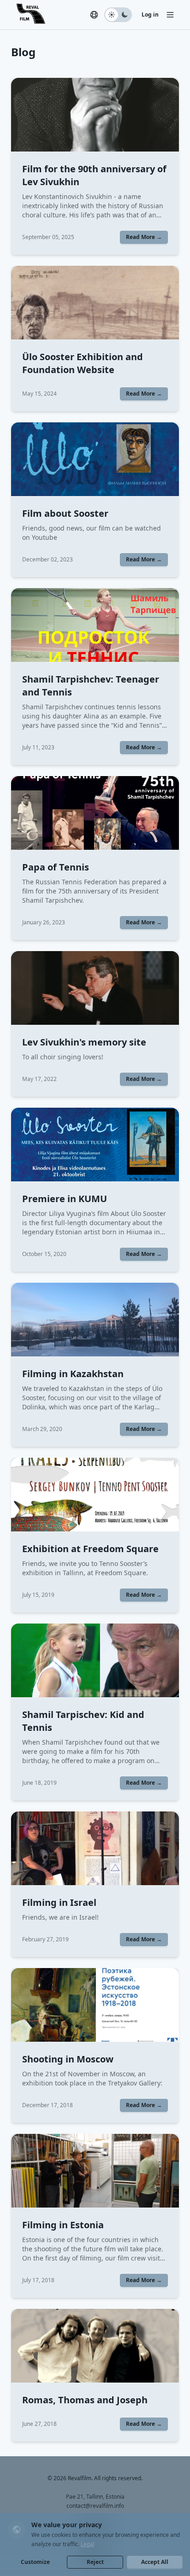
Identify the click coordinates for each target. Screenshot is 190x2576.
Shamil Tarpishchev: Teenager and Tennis (91, 686)
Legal (88, 2544)
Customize (35, 2562)
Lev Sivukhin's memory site (84, 1042)
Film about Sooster (65, 513)
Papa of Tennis (56, 867)
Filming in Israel (59, 1902)
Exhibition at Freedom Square (90, 1549)
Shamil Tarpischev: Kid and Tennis (83, 1721)
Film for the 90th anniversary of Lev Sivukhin (94, 175)
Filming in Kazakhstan (73, 1374)
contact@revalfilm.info (95, 2506)
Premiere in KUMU (65, 1199)
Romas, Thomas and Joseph (85, 2400)
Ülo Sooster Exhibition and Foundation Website (83, 363)
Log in (150, 15)
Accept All (155, 2562)
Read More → (144, 237)
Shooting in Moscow (68, 2059)
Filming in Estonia (63, 2225)
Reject (95, 2562)
